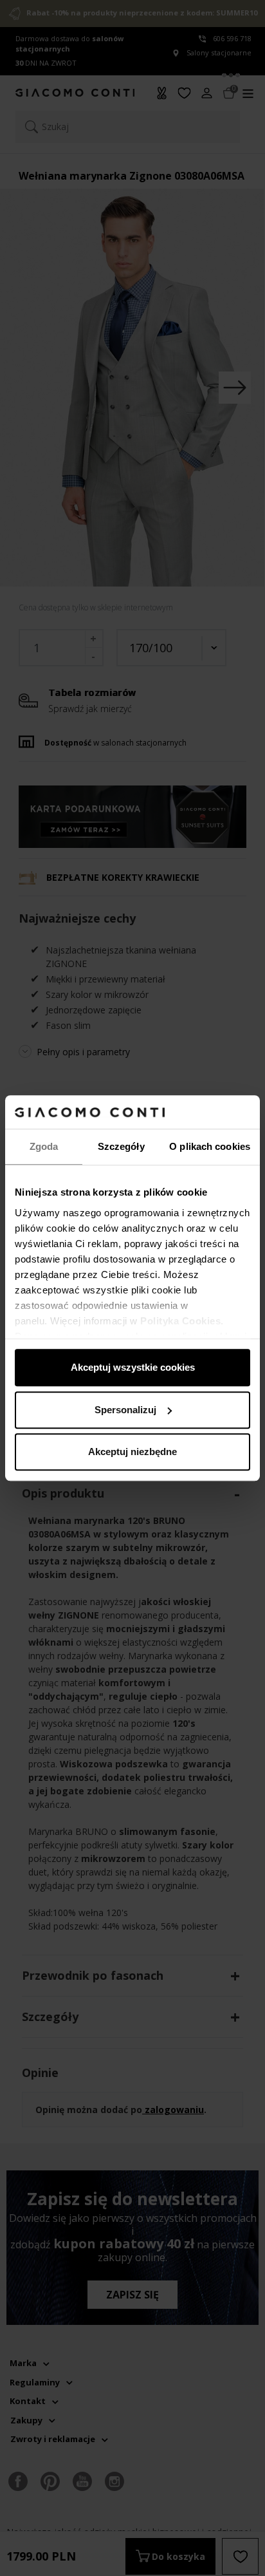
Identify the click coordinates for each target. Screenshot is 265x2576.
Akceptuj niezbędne (132, 1452)
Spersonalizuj (125, 1410)
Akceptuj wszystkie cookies (133, 1367)
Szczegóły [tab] (121, 1146)
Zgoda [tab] (44, 1146)
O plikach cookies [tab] (210, 1146)
